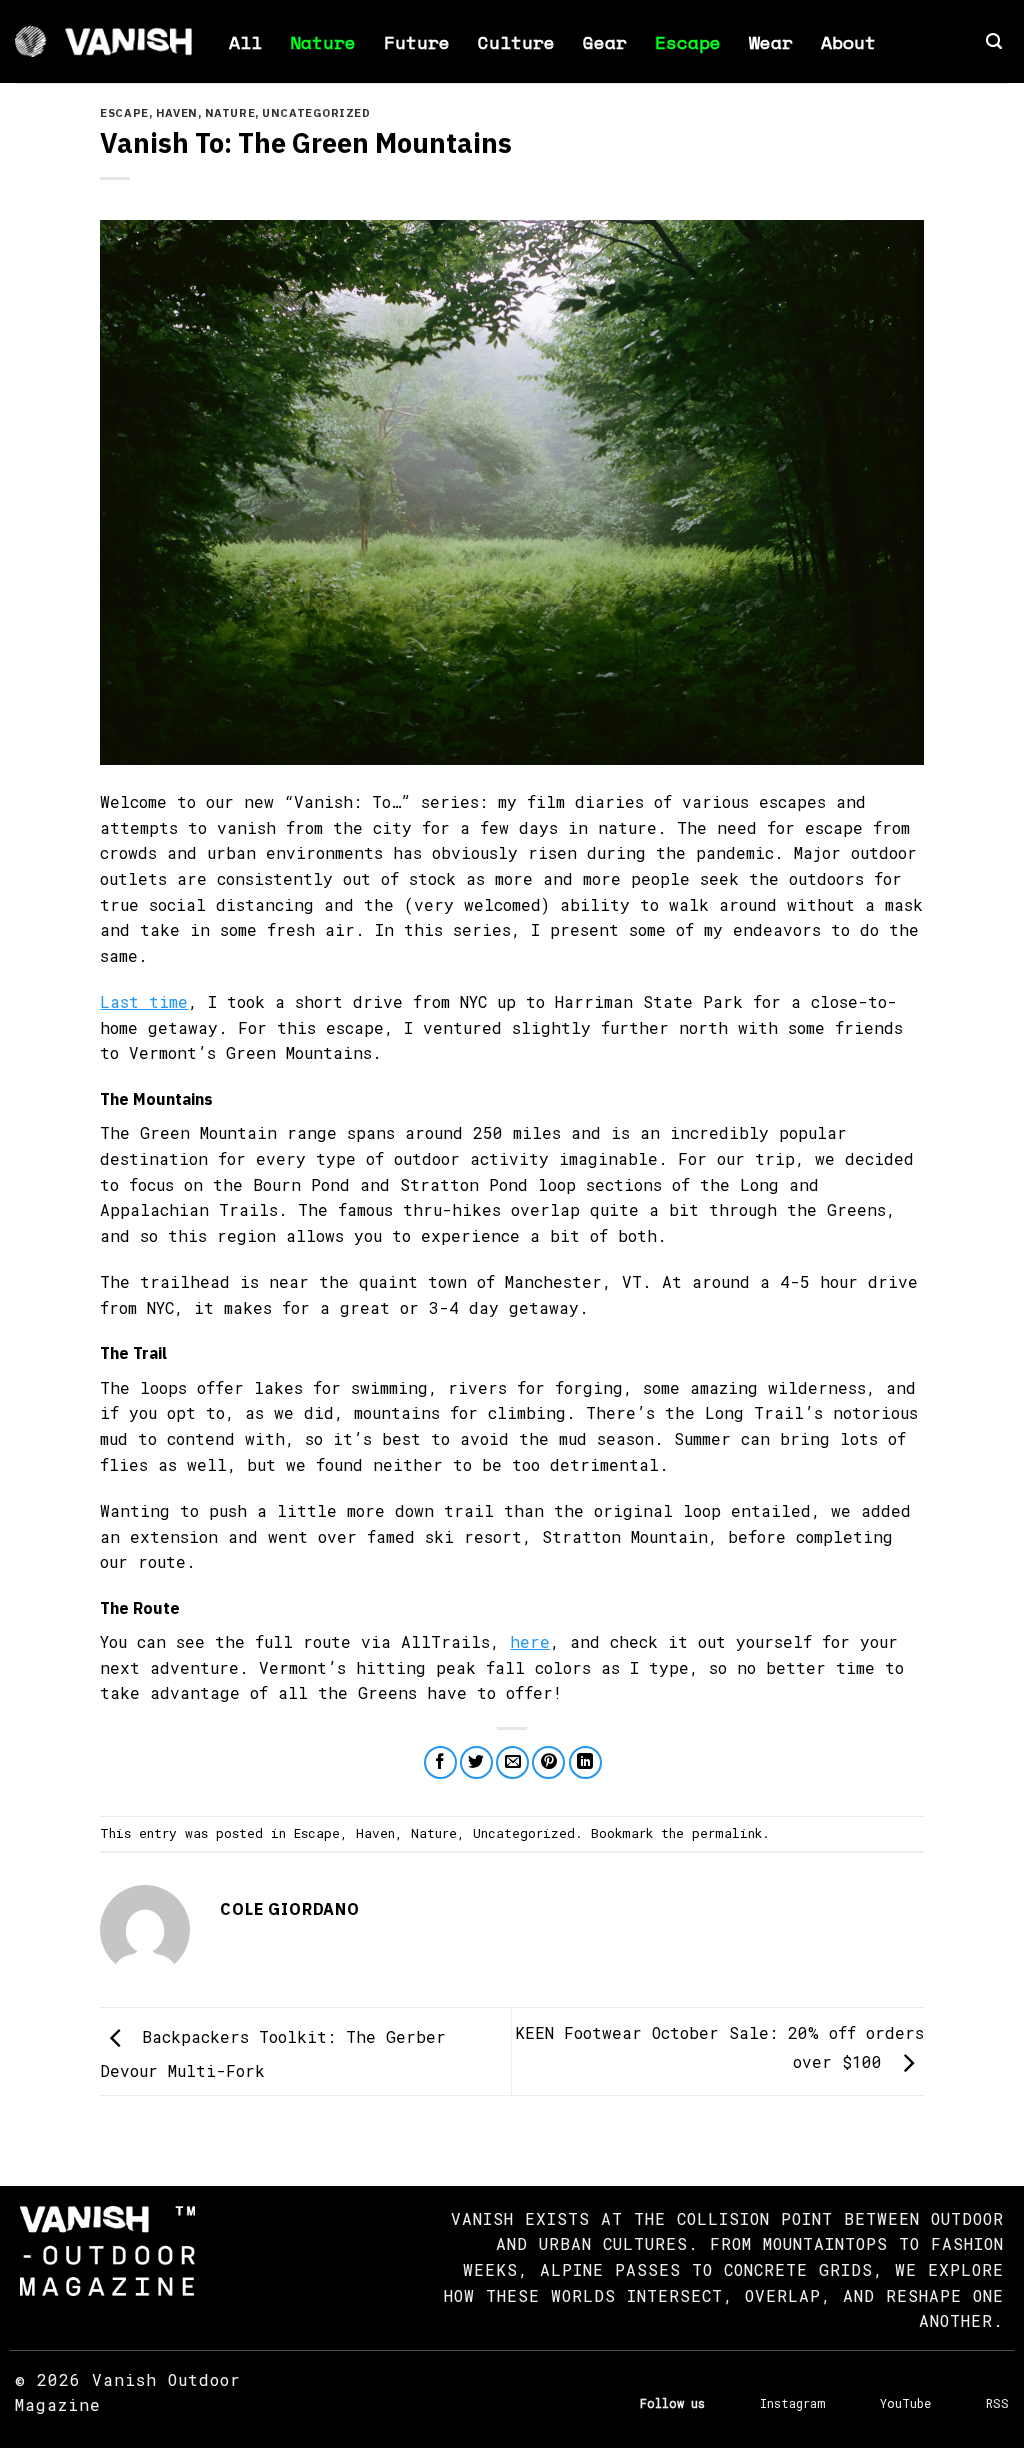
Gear (605, 42)
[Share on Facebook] (440, 1762)
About (848, 42)
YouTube (905, 2403)
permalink (727, 1833)
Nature (323, 42)
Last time (144, 1001)
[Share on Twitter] (476, 1762)
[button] (994, 41)
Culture (516, 42)
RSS (997, 2403)
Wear (771, 42)
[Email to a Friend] (512, 1762)
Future (417, 42)
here (530, 1641)
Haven (177, 113)
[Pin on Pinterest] (548, 1762)
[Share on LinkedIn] (585, 1762)
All (245, 42)
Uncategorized (316, 113)
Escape (688, 42)
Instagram (792, 2403)
